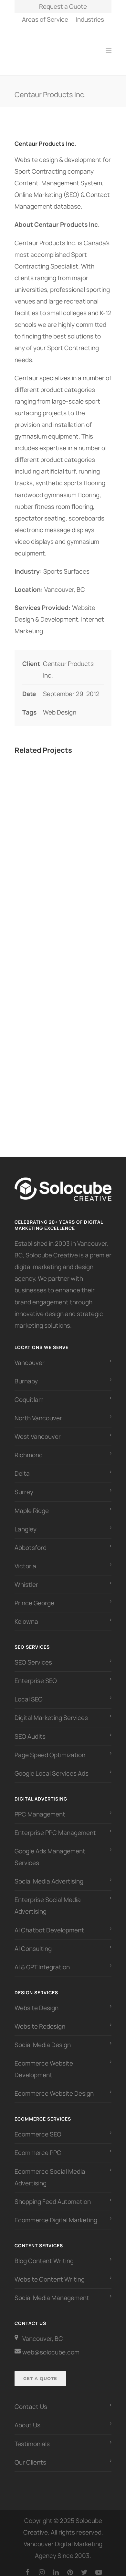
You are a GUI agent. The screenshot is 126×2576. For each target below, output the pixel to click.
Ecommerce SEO (38, 2127)
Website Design (37, 2001)
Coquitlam (29, 1392)
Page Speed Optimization (50, 1748)
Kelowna (26, 1614)
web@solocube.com (51, 2345)
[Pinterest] (70, 2565)
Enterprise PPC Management (55, 1826)
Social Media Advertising (49, 1874)
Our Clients (30, 2455)
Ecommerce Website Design (54, 2086)
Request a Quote (63, 6)
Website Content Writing (50, 2272)
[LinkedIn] (56, 2565)
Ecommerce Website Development (44, 2062)
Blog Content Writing (44, 2254)
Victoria (25, 1559)
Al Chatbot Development (49, 1923)
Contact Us (31, 2399)
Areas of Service (45, 20)
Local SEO (29, 1692)
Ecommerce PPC (39, 2146)
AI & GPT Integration (42, 1960)
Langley (26, 1522)
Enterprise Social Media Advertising (48, 1898)
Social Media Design (43, 2038)
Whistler (26, 1577)
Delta (22, 1466)
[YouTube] (99, 2565)
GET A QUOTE (40, 2371)
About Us (27, 2418)
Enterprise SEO (36, 1674)
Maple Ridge (32, 1504)
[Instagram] (42, 2565)
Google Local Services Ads (52, 1766)
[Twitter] (84, 2565)
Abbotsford (31, 1540)
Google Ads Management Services (50, 1850)
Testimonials (32, 2437)
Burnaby (26, 1374)
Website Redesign (40, 2019)
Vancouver (30, 1356)
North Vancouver (38, 1411)
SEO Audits (30, 1729)
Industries (90, 20)
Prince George (34, 1596)
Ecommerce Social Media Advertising (50, 2170)
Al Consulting (33, 1941)
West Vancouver (38, 1429)
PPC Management (40, 1807)
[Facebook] (27, 2565)
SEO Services (33, 1655)
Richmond (29, 1448)
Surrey (24, 1485)
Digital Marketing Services (51, 1711)
